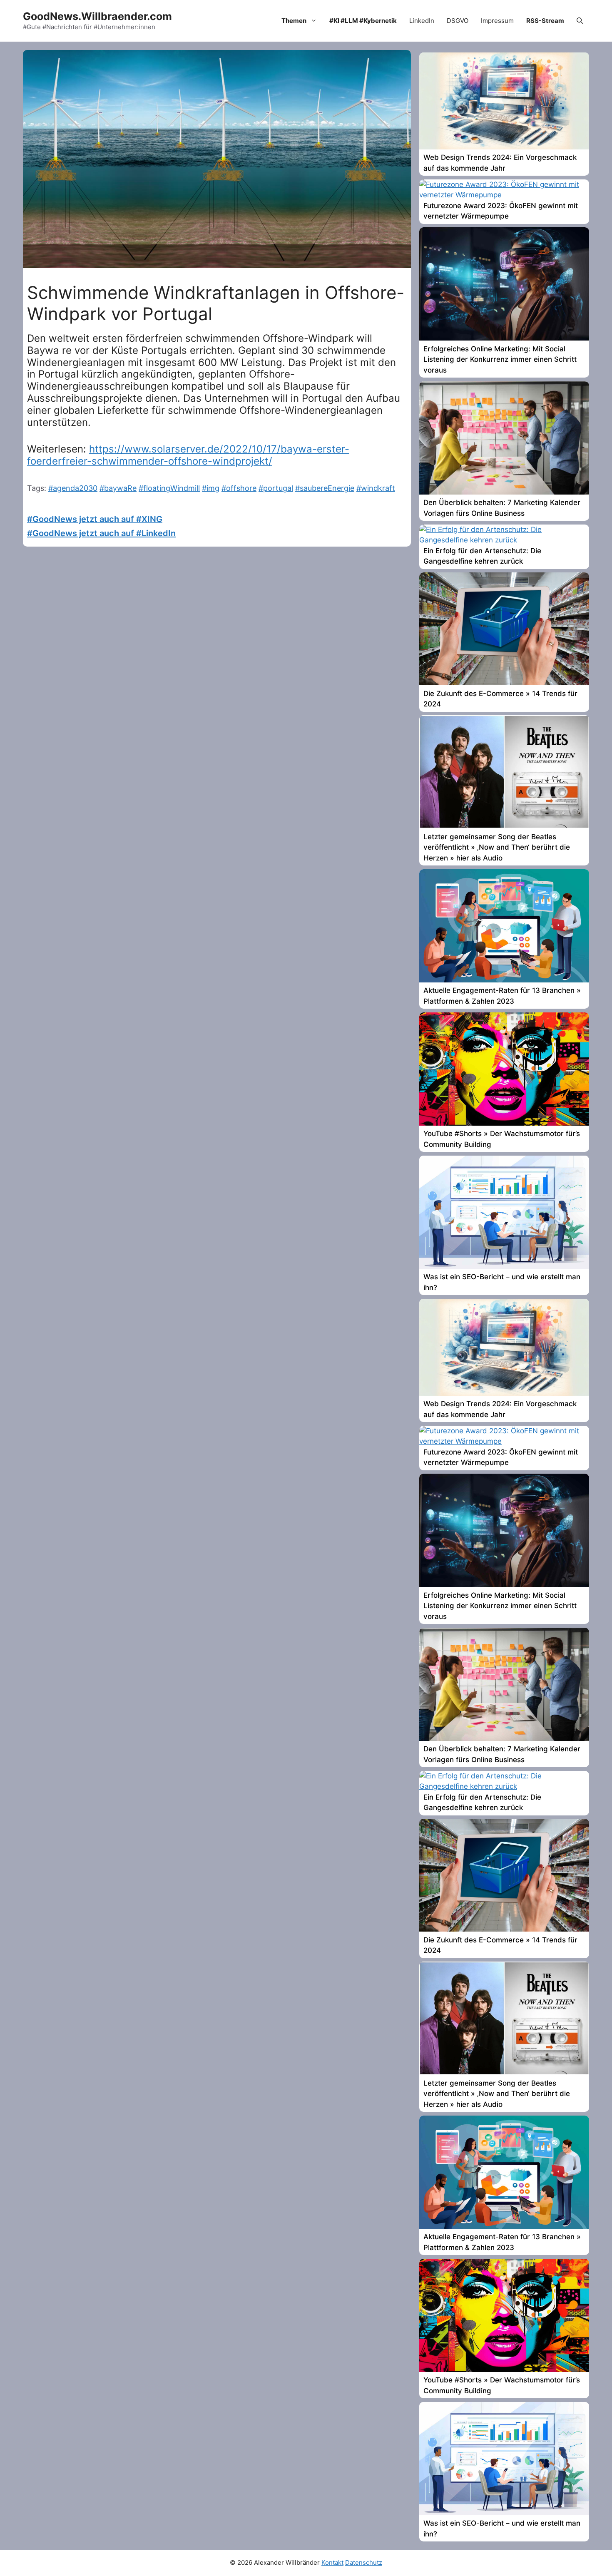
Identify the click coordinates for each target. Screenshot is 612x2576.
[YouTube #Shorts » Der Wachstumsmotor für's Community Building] (504, 1123)
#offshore (239, 488)
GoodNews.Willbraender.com (97, 16)
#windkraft (376, 488)
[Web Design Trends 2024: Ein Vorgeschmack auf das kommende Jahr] (504, 147)
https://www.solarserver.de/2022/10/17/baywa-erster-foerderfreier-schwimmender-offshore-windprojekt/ (188, 455)
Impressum (497, 21)
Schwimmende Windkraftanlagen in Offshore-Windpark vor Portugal (216, 303)
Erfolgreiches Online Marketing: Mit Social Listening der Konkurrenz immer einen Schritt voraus (500, 359)
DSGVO (458, 21)
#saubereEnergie (325, 488)
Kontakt (332, 2562)
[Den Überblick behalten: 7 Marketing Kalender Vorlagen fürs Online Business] (504, 492)
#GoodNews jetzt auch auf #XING (95, 519)
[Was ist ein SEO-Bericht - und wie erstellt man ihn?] (504, 1266)
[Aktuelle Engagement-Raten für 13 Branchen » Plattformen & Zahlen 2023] (504, 980)
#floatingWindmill (169, 488)
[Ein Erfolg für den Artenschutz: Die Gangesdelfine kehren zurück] (504, 540)
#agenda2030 (73, 488)
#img (211, 488)
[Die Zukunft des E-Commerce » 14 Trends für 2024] (504, 683)
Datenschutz (364, 2562)
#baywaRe (118, 488)
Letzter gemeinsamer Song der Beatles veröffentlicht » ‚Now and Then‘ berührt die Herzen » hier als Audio (497, 847)
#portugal (276, 488)
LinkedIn (422, 21)
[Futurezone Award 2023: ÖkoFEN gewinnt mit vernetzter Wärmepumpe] (504, 195)
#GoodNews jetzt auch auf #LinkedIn (101, 533)
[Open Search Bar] (580, 21)
